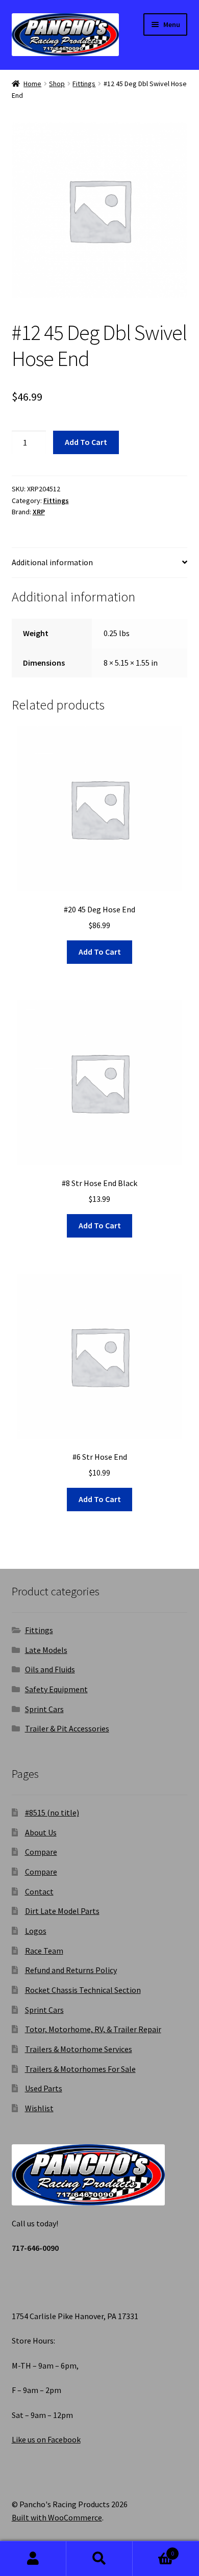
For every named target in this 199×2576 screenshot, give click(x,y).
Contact (39, 1891)
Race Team (44, 1951)
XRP (39, 512)
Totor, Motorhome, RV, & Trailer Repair (93, 2029)
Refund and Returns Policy (71, 1970)
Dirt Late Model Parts (62, 1911)
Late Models (46, 1650)
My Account (33, 2559)
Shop (57, 84)
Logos (36, 1931)
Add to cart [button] (100, 952)
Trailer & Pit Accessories (67, 1728)
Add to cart (86, 442)
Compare (41, 1852)
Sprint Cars (44, 1709)
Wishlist (39, 2108)
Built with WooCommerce (57, 2517)
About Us (41, 1832)
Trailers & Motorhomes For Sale (80, 2069)
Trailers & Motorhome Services (79, 2049)
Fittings (84, 84)
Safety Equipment (56, 1689)
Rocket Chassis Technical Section (83, 1990)
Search (99, 2559)
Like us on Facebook (46, 2439)
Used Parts (44, 2088)
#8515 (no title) (52, 1812)
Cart (153, 2550)
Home (32, 84)
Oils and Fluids (50, 1669)
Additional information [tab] (52, 562)
